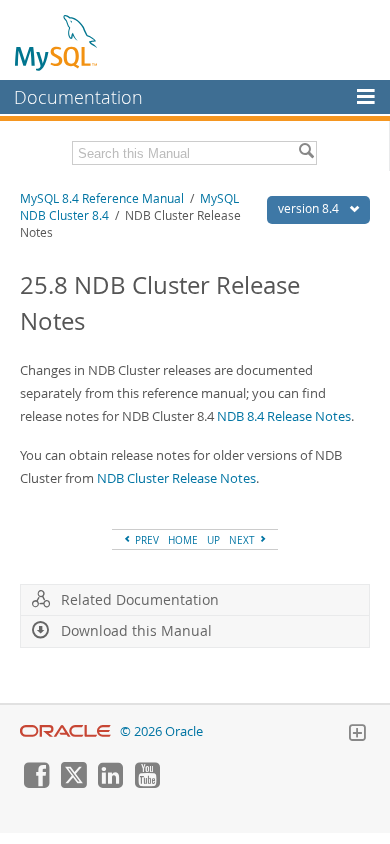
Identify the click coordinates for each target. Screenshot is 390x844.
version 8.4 (310, 208)
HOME (183, 540)
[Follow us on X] (73, 783)
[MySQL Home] (57, 42)
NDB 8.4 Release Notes (284, 416)
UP (213, 540)
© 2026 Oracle (161, 731)
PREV (145, 540)
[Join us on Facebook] (36, 783)
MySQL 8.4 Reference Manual (102, 198)
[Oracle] (65, 731)
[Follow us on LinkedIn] (110, 783)
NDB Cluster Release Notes (176, 478)
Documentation (78, 97)
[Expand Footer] (357, 735)
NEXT (243, 540)
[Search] (306, 153)
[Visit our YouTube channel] (147, 783)
